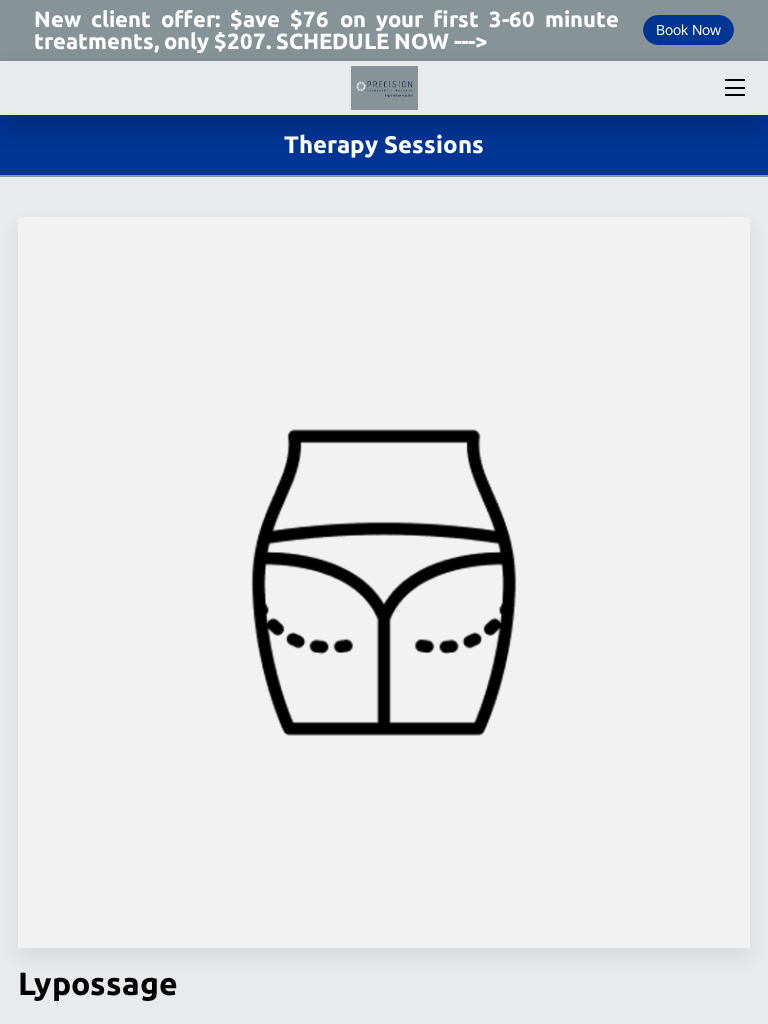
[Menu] (733, 87)
